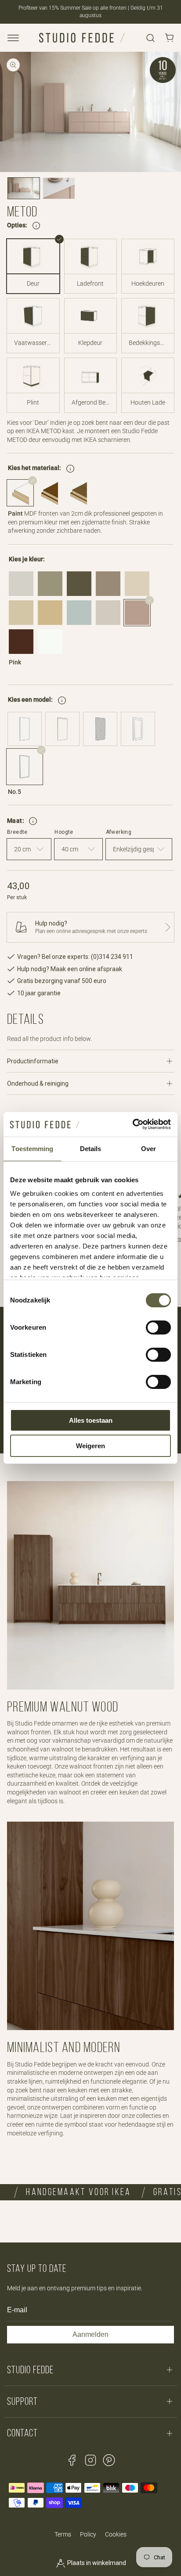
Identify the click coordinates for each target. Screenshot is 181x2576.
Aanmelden (90, 2334)
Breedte (17, 832)
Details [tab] (91, 1149)
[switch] (158, 1327)
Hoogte (64, 832)
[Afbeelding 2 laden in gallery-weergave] (59, 188)
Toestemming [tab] (32, 1149)
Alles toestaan (91, 1420)
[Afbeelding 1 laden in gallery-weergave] (24, 188)
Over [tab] (148, 1149)
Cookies (116, 2534)
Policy (88, 2534)
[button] (13, 38)
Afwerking (119, 832)
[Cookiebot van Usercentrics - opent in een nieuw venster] (132, 1124)
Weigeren (90, 1446)
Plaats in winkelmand (96, 2563)
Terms (63, 2534)
